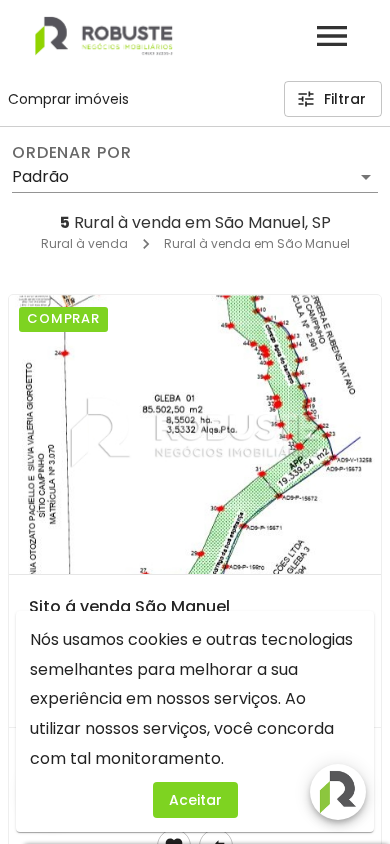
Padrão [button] (40, 176)
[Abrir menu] (332, 36)
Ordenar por (72, 153)
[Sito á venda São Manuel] (195, 434)
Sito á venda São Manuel (129, 606)
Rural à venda (84, 243)
